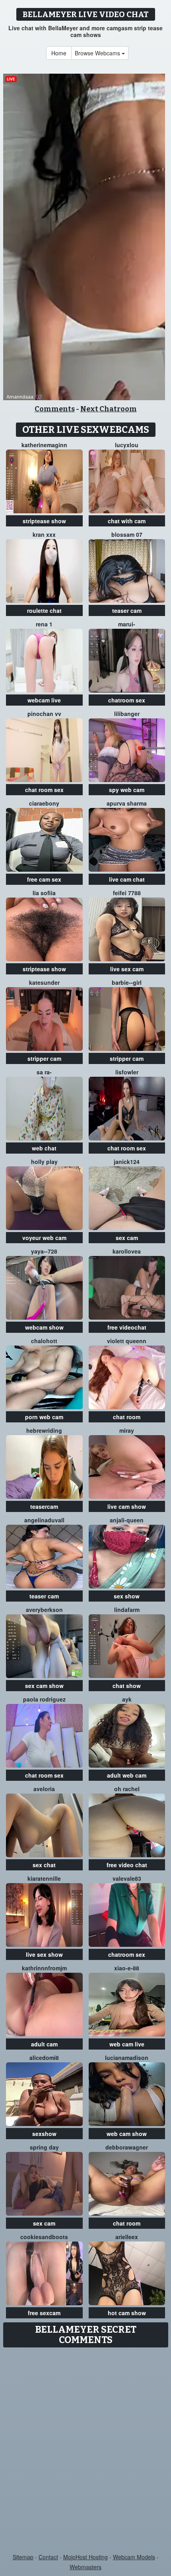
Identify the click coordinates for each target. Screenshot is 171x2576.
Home (59, 53)
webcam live (44, 700)
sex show (127, 1596)
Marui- (127, 624)
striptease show (44, 521)
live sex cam (127, 969)
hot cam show (127, 2313)
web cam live (127, 2044)
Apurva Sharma (127, 803)
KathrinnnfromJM (44, 1968)
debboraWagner (127, 2147)
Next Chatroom (109, 409)
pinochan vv (44, 714)
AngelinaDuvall (44, 1520)
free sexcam (44, 2313)
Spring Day (44, 2147)
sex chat (44, 1865)
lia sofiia (44, 893)
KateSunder (44, 982)
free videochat (127, 1327)
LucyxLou (127, 445)
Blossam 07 (127, 534)
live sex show (44, 1954)
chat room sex (44, 790)
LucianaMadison (127, 2058)
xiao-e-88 (127, 1968)
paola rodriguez (44, 1699)
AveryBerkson (44, 1610)
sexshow (44, 2134)
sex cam (127, 1238)
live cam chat (127, 879)
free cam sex (44, 879)
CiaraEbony (44, 803)
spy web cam (127, 790)
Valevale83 (127, 1878)
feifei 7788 (127, 893)
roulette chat (44, 610)
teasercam (44, 1506)
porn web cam (44, 1417)
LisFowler (127, 1072)
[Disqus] (85, 2451)
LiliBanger (127, 714)
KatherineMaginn (44, 445)
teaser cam (127, 610)
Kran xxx (44, 534)
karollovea (127, 1251)
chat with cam (127, 521)
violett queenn (127, 1341)
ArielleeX (127, 2237)
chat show (127, 1686)
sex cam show (44, 1686)
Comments (55, 409)
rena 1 (44, 624)
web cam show (127, 2134)
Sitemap (23, 2557)
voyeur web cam (44, 1238)
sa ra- (44, 1072)
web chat (44, 1148)
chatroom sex (127, 700)
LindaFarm (127, 1610)
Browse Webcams (98, 53)
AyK (127, 1699)
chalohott (44, 1341)
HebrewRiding (44, 1430)
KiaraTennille (44, 1878)
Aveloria (44, 1789)
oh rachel (127, 1789)
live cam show (127, 1506)
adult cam (44, 2044)
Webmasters (85, 2567)
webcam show (44, 1327)
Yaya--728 (44, 1251)
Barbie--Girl (127, 982)
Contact (48, 2557)
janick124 (127, 1162)
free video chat (127, 1865)
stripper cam (44, 1058)
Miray (127, 1430)
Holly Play (44, 1162)
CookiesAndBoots (44, 2237)
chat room (127, 1417)
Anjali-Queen (127, 1520)
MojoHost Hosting (85, 2557)
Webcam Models (134, 2557)
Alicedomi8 (44, 2058)
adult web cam (127, 1775)
